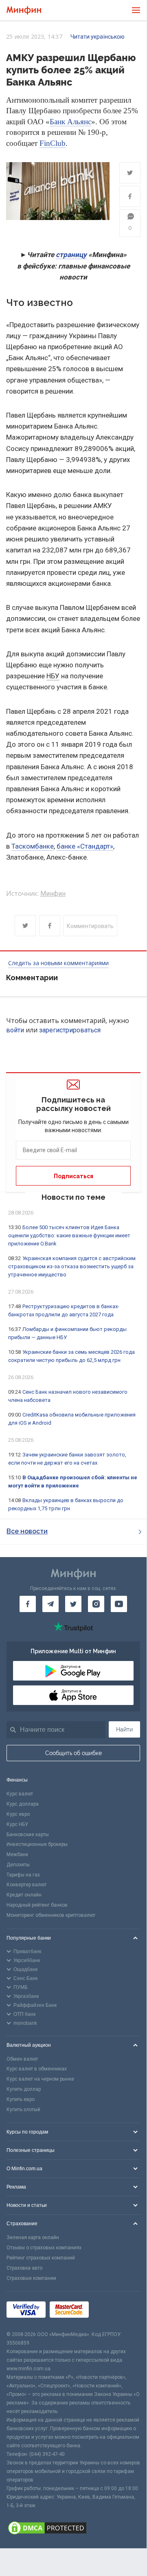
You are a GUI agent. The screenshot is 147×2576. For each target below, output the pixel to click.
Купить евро (21, 2099)
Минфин (53, 894)
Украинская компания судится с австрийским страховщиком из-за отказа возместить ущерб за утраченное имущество (72, 1266)
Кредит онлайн (24, 1895)
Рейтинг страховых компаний (41, 2258)
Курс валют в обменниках (37, 2069)
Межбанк (17, 1854)
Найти (124, 1729)
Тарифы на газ (23, 1875)
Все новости (27, 1531)
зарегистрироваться (70, 1030)
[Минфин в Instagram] (96, 1604)
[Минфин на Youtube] (119, 1604)
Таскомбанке (33, 846)
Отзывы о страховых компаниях (44, 2248)
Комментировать (90, 926)
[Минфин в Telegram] (50, 1604)
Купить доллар (24, 2089)
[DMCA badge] (73, 2529)
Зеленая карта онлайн (33, 2237)
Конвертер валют (26, 1885)
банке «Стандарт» (85, 846)
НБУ (53, 676)
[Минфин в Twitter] (73, 1604)
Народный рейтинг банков (37, 1905)
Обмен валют (22, 2059)
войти (15, 1030)
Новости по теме (73, 1197)
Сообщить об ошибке (73, 1753)
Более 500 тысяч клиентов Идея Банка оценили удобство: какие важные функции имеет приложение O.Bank (69, 1235)
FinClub (53, 143)
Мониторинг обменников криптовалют (51, 1915)
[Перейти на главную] (24, 10)
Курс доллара (23, 1804)
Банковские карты (28, 1835)
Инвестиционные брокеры (37, 1844)
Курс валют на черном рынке (40, 2079)
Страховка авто (24, 2268)
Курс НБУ (17, 1824)
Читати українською (98, 37)
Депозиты (18, 1865)
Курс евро (18, 1814)
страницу (71, 255)
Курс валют (20, 1794)
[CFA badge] (111, 2311)
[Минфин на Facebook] (28, 1604)
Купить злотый (23, 2110)
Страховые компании (31, 2278)
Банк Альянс (70, 122)
